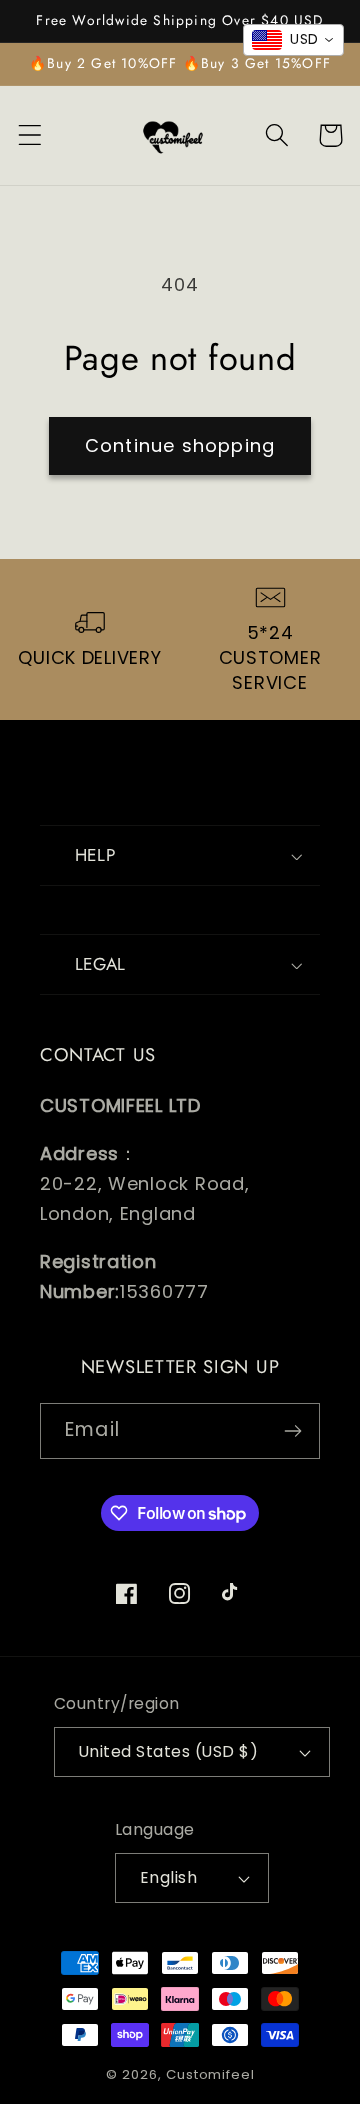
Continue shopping (180, 445)
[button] (30, 135)
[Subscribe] (292, 1431)
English (168, 1877)
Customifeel (210, 2074)
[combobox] (293, 40)
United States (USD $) (168, 1751)
